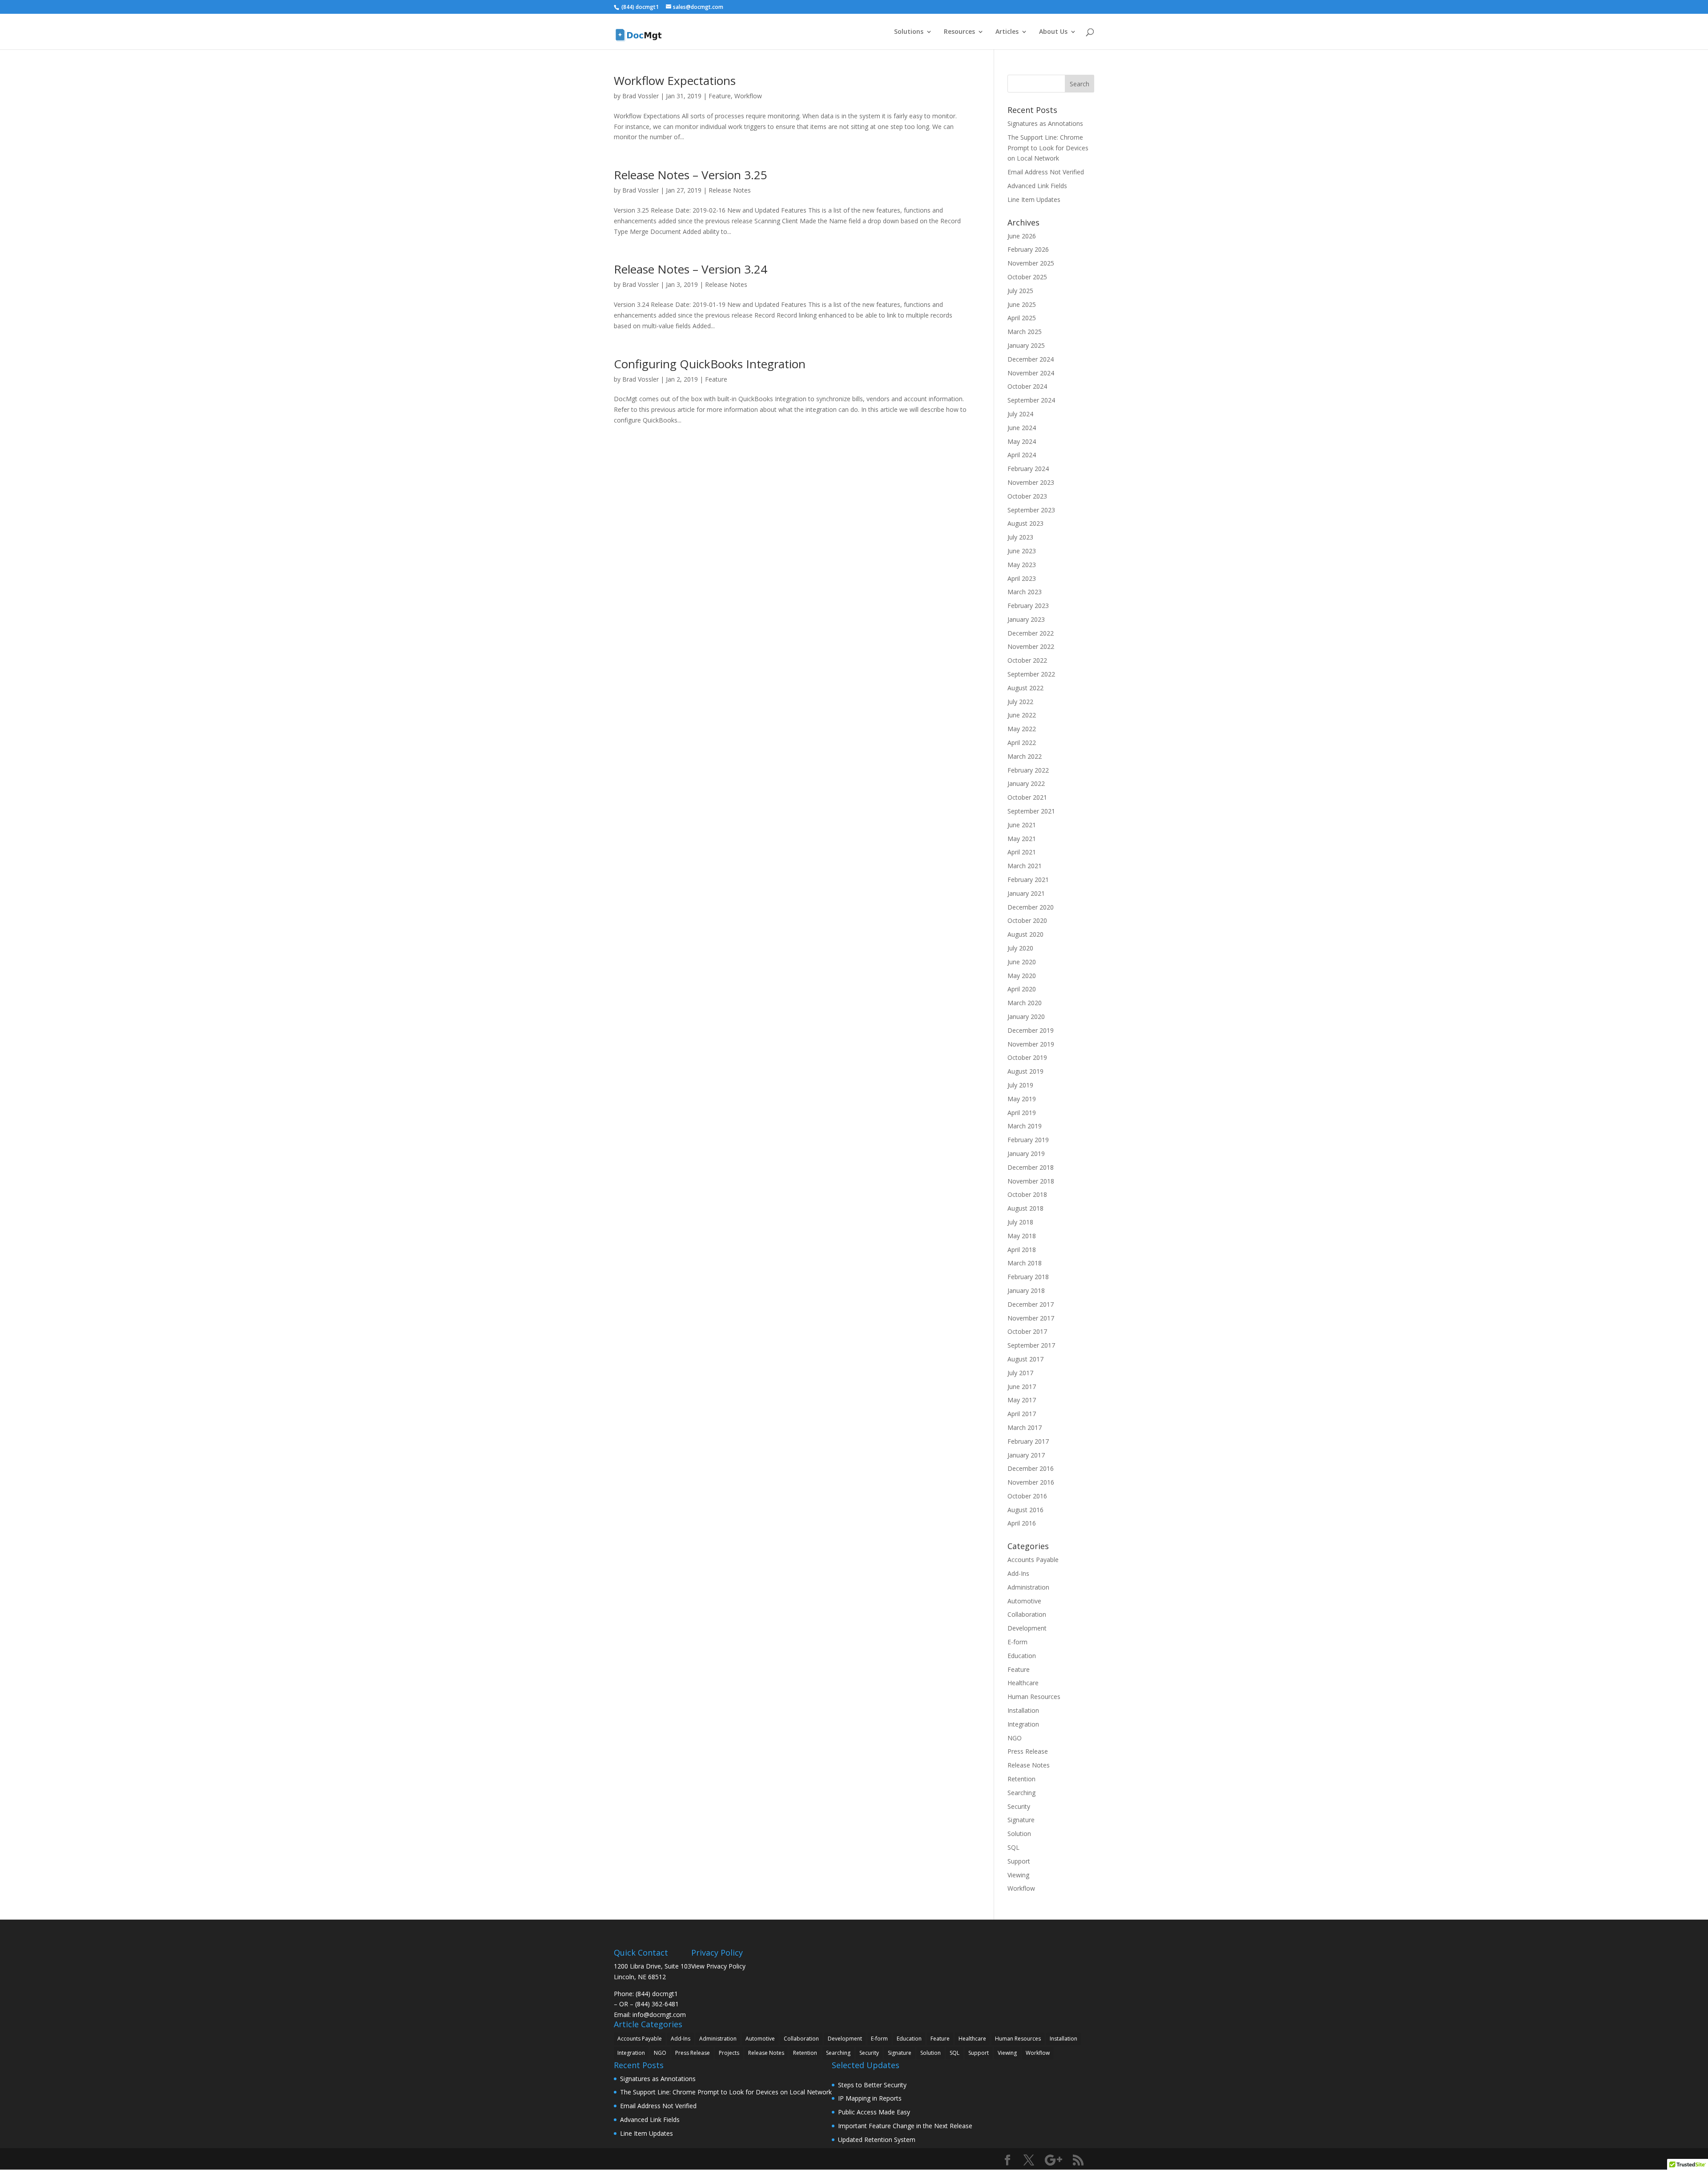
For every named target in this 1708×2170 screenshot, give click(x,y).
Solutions (909, 32)
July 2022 (1020, 702)
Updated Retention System (877, 2140)
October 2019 (1027, 1057)
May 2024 (1022, 441)
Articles (1007, 32)
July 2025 (1020, 291)
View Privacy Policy (718, 1966)
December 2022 (1031, 633)
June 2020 (1022, 962)
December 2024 (1031, 359)
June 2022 (1022, 715)
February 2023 (1028, 606)
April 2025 (1022, 318)
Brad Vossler (640, 96)
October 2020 (1027, 920)
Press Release (1028, 1751)
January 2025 (1026, 345)
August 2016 (1025, 1510)
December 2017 (1031, 1304)
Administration (1028, 1587)
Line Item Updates (1034, 199)
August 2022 (1025, 688)
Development (1027, 1628)
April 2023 (1022, 578)
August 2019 (1025, 1071)
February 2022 (1028, 770)
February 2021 (1028, 880)
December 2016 (1031, 1468)
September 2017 (1031, 1345)
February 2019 (1028, 1140)
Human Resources (1034, 1697)
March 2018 (1025, 1263)
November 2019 (1031, 1044)
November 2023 (1031, 482)
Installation (1023, 1710)
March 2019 (1025, 1126)
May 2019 (1022, 1099)
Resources (959, 32)
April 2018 (1022, 1250)
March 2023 (1025, 592)
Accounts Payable (1033, 1560)
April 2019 (1022, 1113)
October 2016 (1027, 1496)
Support (1019, 1861)
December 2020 (1031, 907)
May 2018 (1022, 1236)
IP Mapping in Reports (870, 2098)
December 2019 (1031, 1030)
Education (1022, 1656)
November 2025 (1031, 263)
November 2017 (1031, 1318)
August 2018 (1025, 1208)
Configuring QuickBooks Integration (710, 364)
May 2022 (1022, 729)
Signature (1021, 1820)
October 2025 (1027, 277)
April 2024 (1022, 455)
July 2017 (1020, 1373)
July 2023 (1020, 537)
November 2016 (1031, 1482)
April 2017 (1022, 1414)
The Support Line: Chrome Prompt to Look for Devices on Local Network (1048, 148)
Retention (1021, 1779)
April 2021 (1022, 852)
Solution (1019, 1834)
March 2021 (1025, 866)
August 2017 (1025, 1359)
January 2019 (1026, 1153)
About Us (1053, 32)
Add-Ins (1018, 1573)
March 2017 (1025, 1427)
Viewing (1018, 1875)
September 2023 (1031, 510)
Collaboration (1027, 1614)
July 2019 (1020, 1085)
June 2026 (1022, 236)
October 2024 (1027, 386)
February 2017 (1028, 1441)
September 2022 (1031, 674)
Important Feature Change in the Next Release (905, 2126)
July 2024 (1020, 414)
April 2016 (1022, 1523)
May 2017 (1022, 1400)
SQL (1013, 1847)
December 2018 (1031, 1167)
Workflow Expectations (675, 81)
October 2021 (1027, 797)
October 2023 (1027, 496)
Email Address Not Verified (1046, 172)
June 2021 (1022, 825)
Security (1019, 1806)
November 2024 (1031, 373)
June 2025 (1022, 304)
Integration (1023, 1724)
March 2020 (1025, 1003)
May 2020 (1022, 976)
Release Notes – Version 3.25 (691, 175)
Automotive (1024, 1601)
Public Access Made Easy (874, 2112)
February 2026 (1028, 249)
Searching (1021, 1793)
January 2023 (1026, 619)
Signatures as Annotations (1045, 123)
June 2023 (1022, 551)
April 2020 (1022, 989)
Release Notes (730, 190)
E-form (1017, 1642)
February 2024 (1028, 469)
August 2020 (1025, 934)
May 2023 (1022, 565)
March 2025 (1025, 332)
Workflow (748, 96)
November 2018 (1031, 1181)
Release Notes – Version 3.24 (691, 269)
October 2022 (1027, 660)
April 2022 (1022, 743)
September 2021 (1031, 811)
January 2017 (1026, 1455)
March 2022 (1025, 756)
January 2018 (1026, 1290)
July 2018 (1020, 1222)
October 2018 (1027, 1194)
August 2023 (1025, 523)
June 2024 (1022, 428)
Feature (720, 96)
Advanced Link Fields (1037, 186)
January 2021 (1026, 893)
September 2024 (1031, 400)
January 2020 (1026, 1017)
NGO (1015, 1738)
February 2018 (1028, 1277)
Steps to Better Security (872, 2085)
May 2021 (1022, 839)
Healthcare (1023, 1683)
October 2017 (1027, 1331)
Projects (729, 2053)
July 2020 (1020, 948)
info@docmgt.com (659, 2015)
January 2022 (1026, 783)
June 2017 (1022, 1387)
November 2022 (1031, 646)
